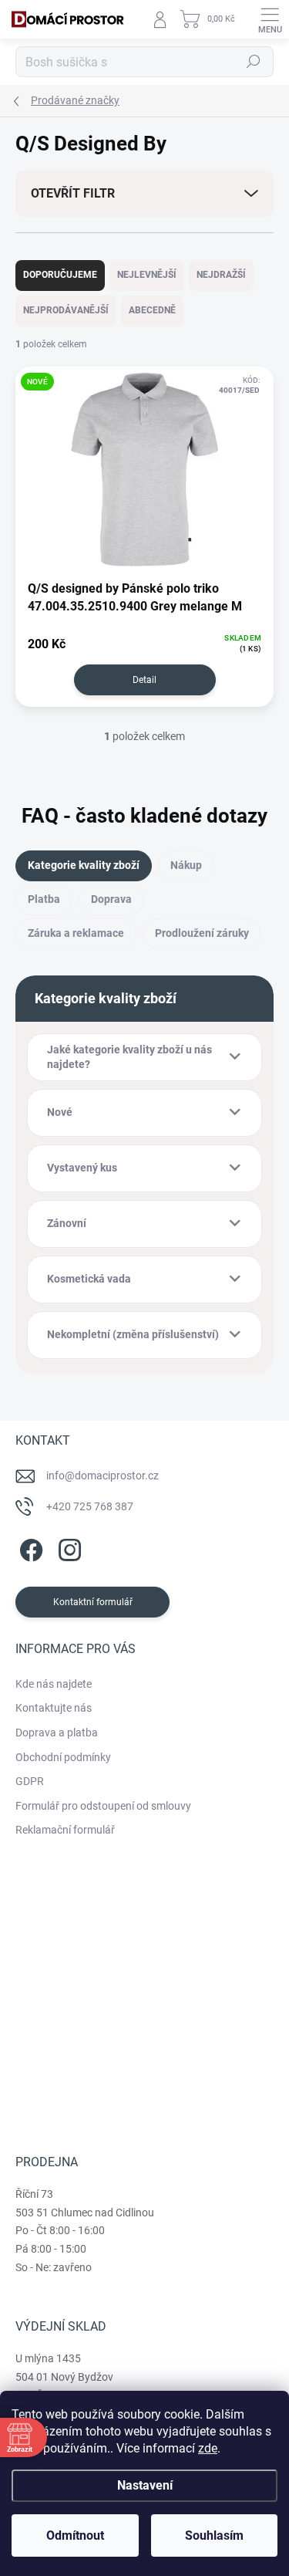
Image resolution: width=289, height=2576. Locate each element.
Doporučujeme (60, 275)
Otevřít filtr (73, 193)
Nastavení (145, 2485)
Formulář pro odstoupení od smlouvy (103, 1806)
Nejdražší (221, 275)
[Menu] (270, 19)
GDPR (30, 1781)
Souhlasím (214, 2535)
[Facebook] (29, 1548)
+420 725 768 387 (90, 1506)
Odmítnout (75, 2535)
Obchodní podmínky (63, 1757)
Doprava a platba (57, 1733)
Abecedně (152, 310)
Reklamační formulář (65, 1830)
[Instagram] (67, 1548)
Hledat (254, 62)
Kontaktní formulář (93, 1602)
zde (208, 2448)
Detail (144, 680)
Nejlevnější (147, 275)
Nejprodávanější (66, 310)
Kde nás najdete (54, 1684)
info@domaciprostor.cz (102, 1476)
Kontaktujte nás (54, 1708)
